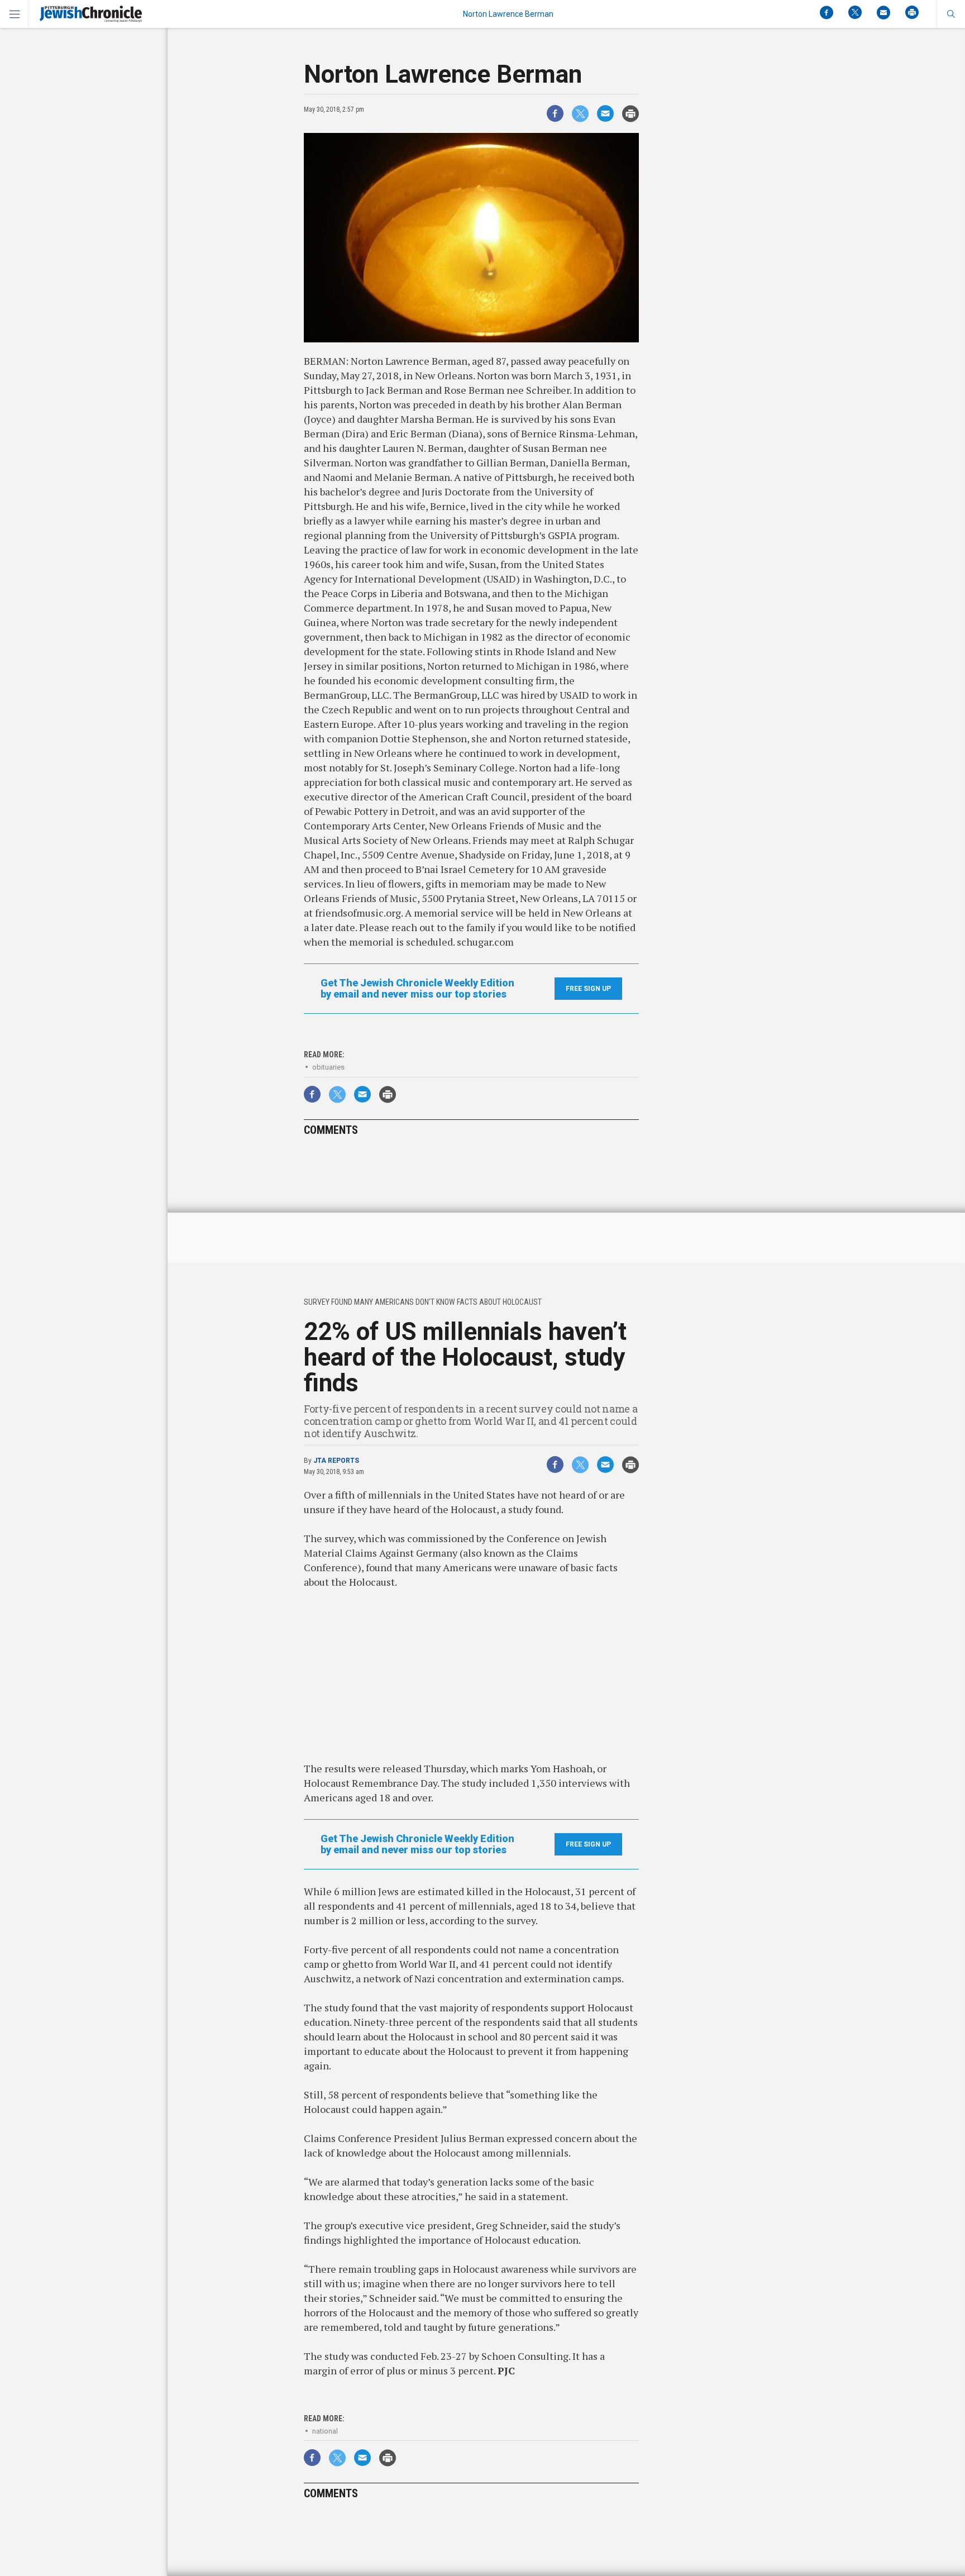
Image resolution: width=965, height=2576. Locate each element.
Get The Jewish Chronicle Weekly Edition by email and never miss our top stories (417, 989)
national (325, 2431)
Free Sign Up (588, 989)
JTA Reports (336, 1461)
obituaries (328, 1067)
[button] (951, 14)
